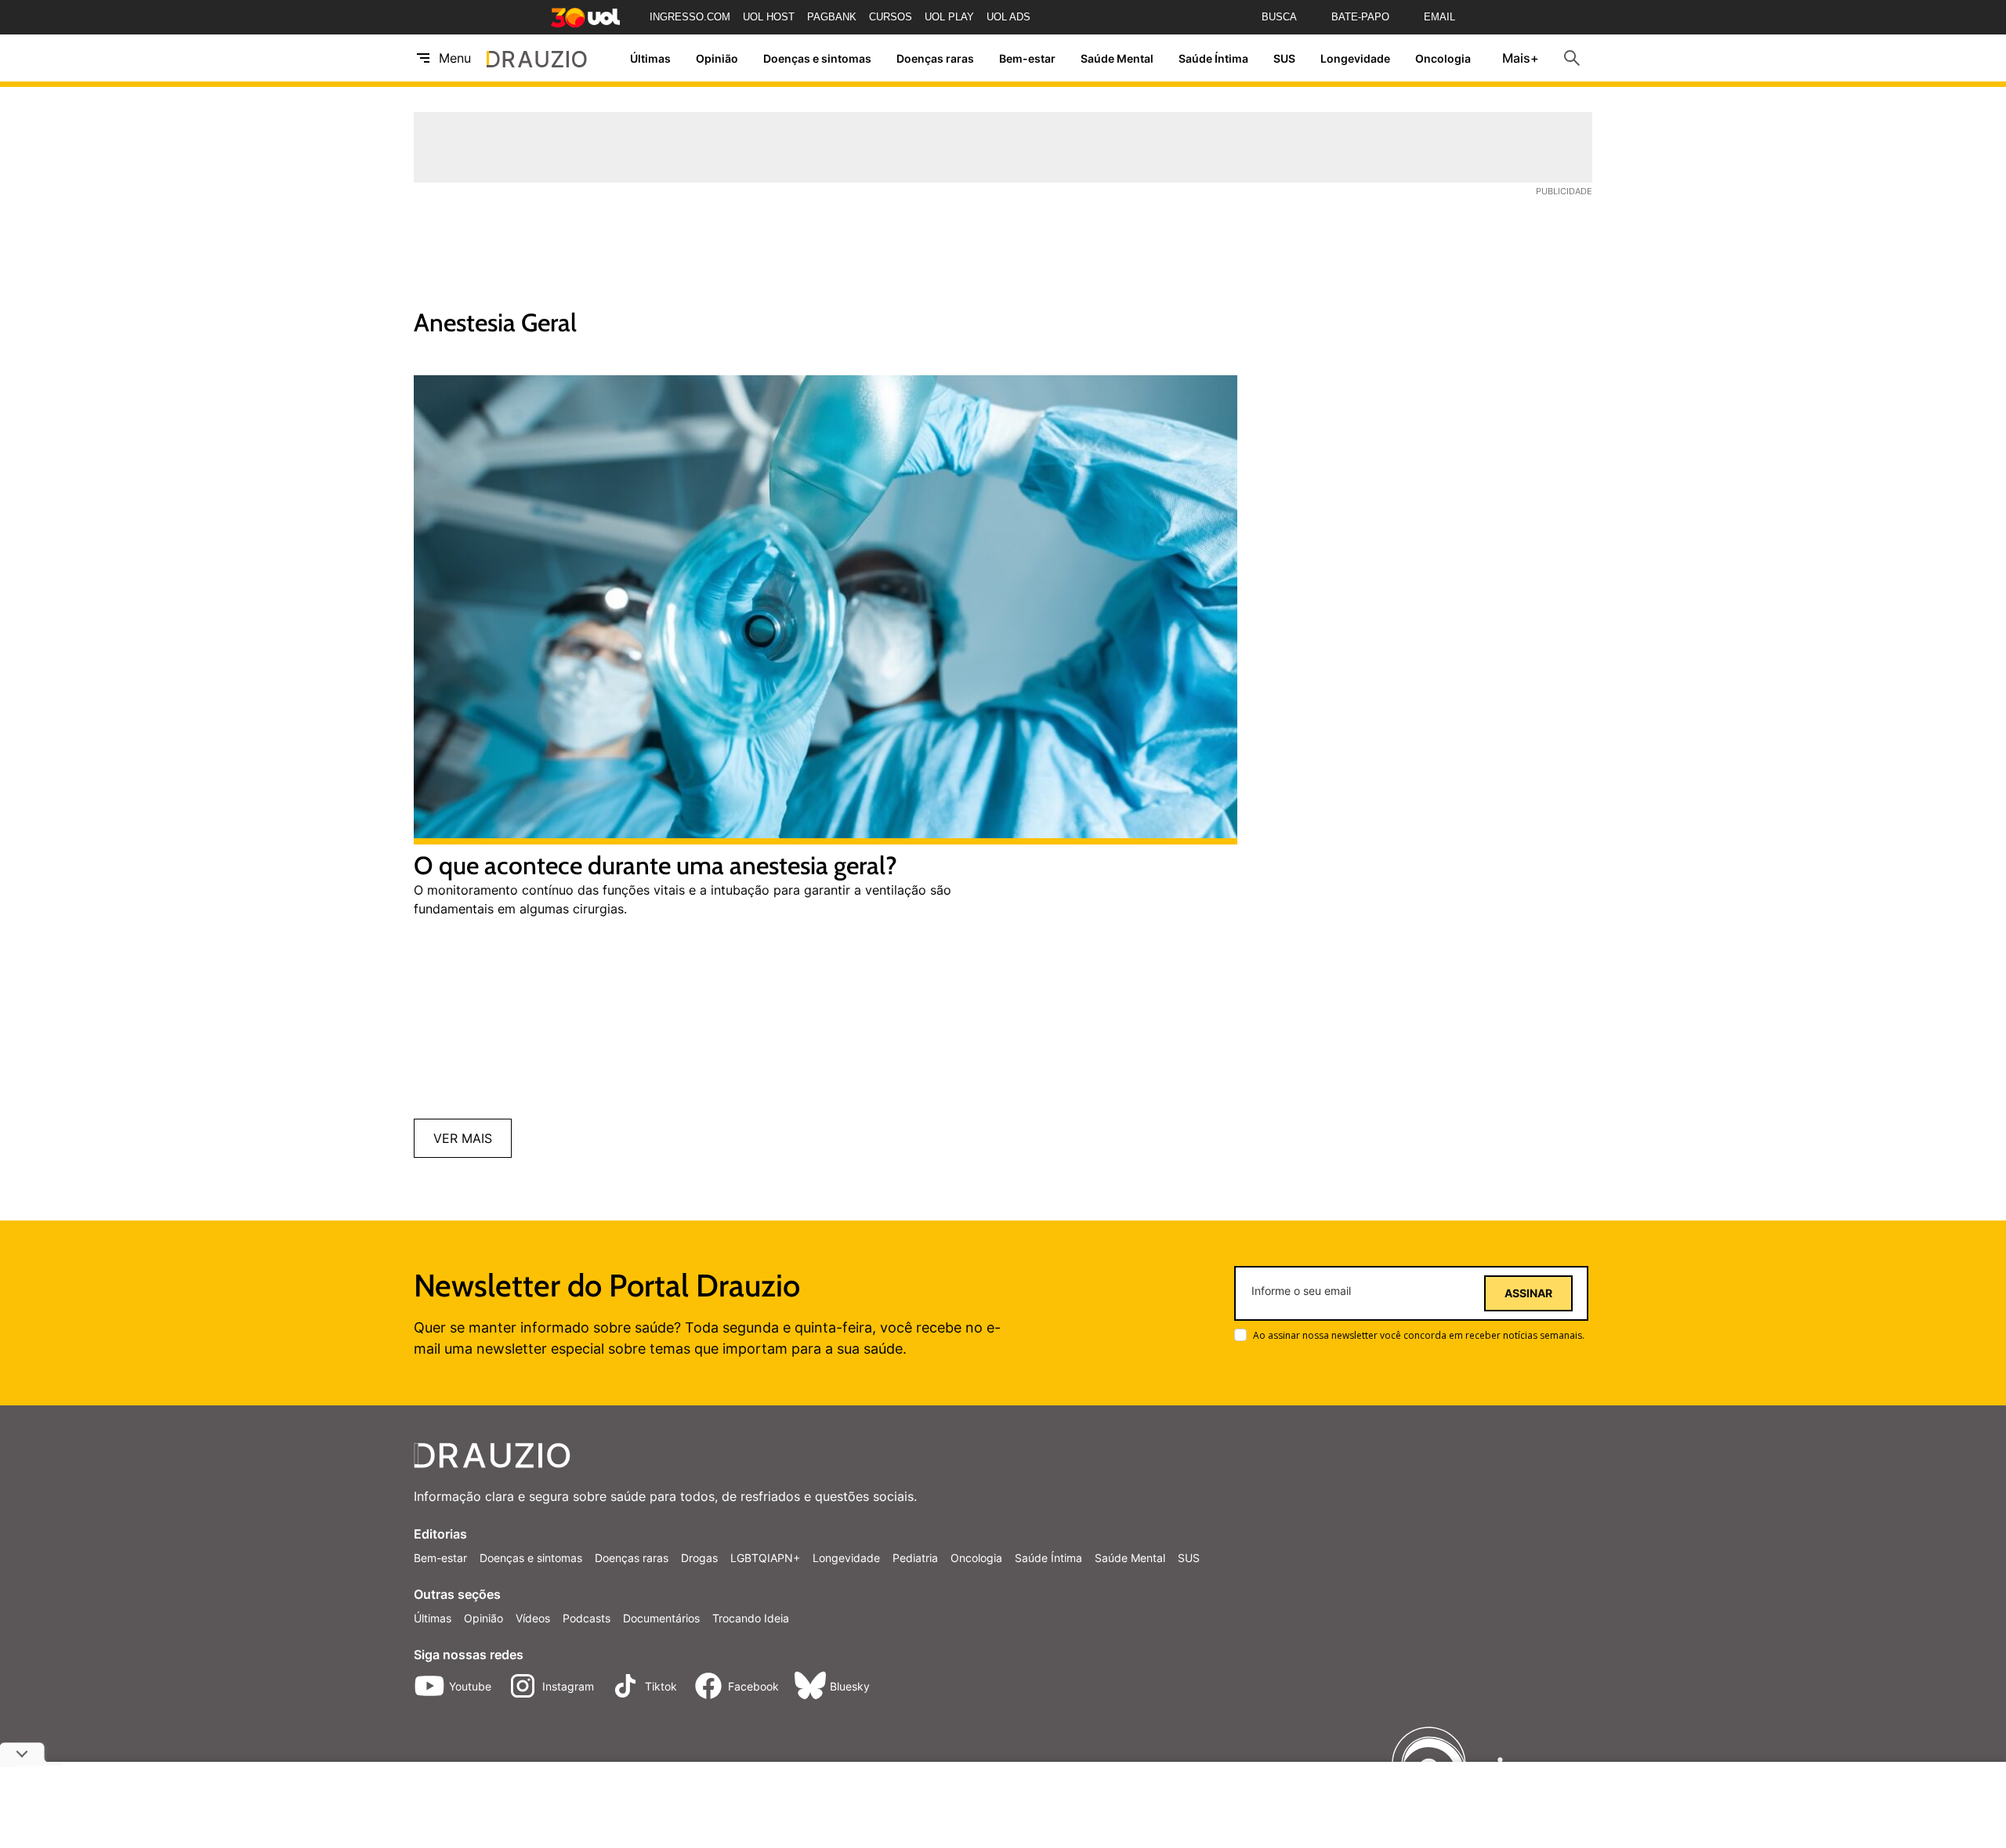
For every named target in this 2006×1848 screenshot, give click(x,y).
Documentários (661, 1618)
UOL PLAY (949, 17)
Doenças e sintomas (817, 58)
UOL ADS (1008, 17)
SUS (1284, 58)
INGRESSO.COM (690, 17)
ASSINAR (1528, 1293)
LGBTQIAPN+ (765, 1558)
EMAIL (1439, 17)
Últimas (650, 58)
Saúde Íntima (1213, 58)
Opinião (717, 58)
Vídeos (533, 1618)
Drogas (699, 1558)
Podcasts (587, 1618)
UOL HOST (769, 17)
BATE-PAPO (1360, 17)
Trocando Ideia (751, 1618)
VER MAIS (463, 1138)
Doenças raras (935, 58)
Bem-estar (1027, 58)
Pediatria (915, 1558)
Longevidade (1355, 58)
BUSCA (1279, 17)
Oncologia (1443, 58)
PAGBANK (832, 17)
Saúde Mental (1117, 58)
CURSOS (891, 17)
